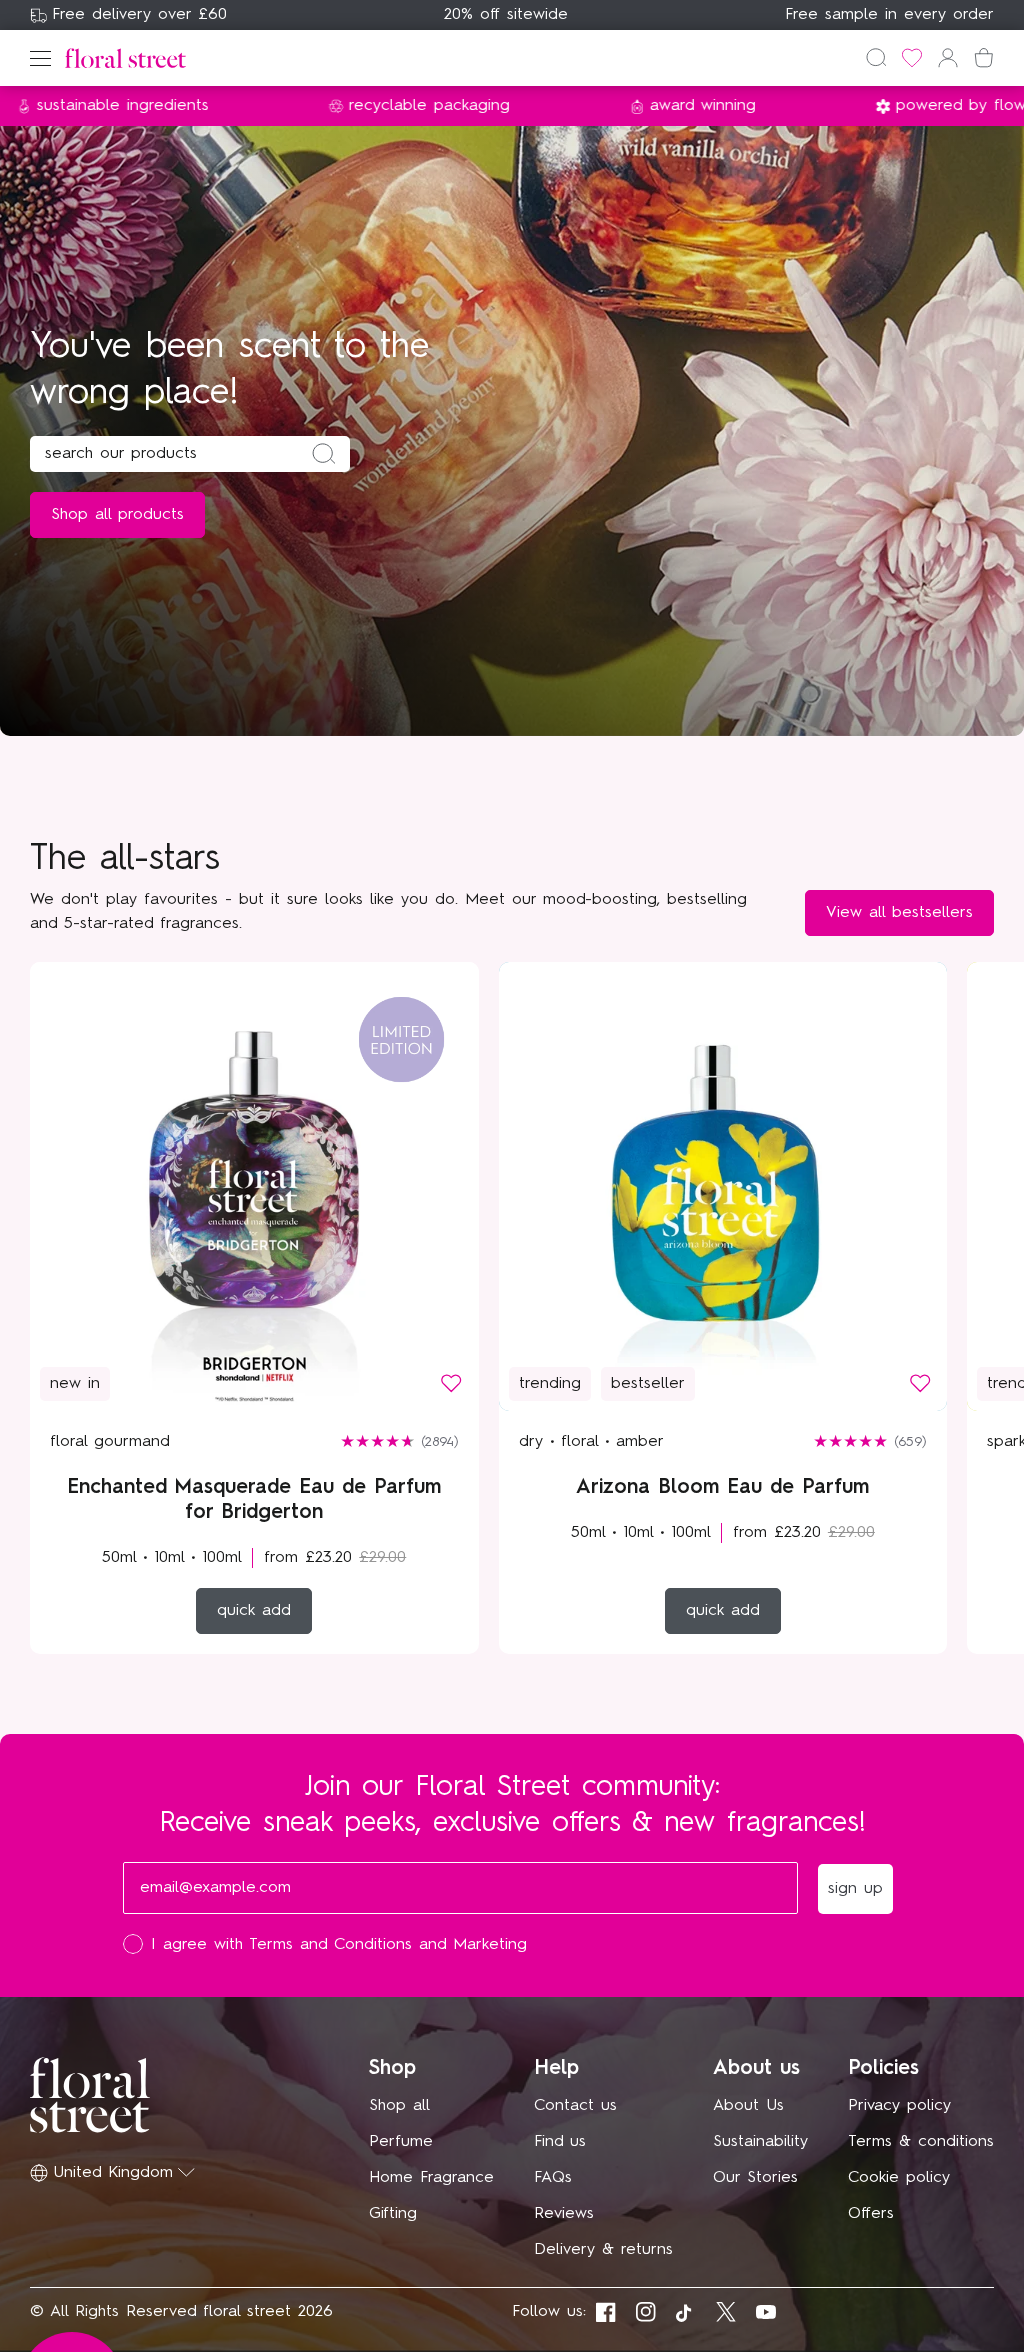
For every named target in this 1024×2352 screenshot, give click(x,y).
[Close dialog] (880, 882)
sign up (707, 1318)
